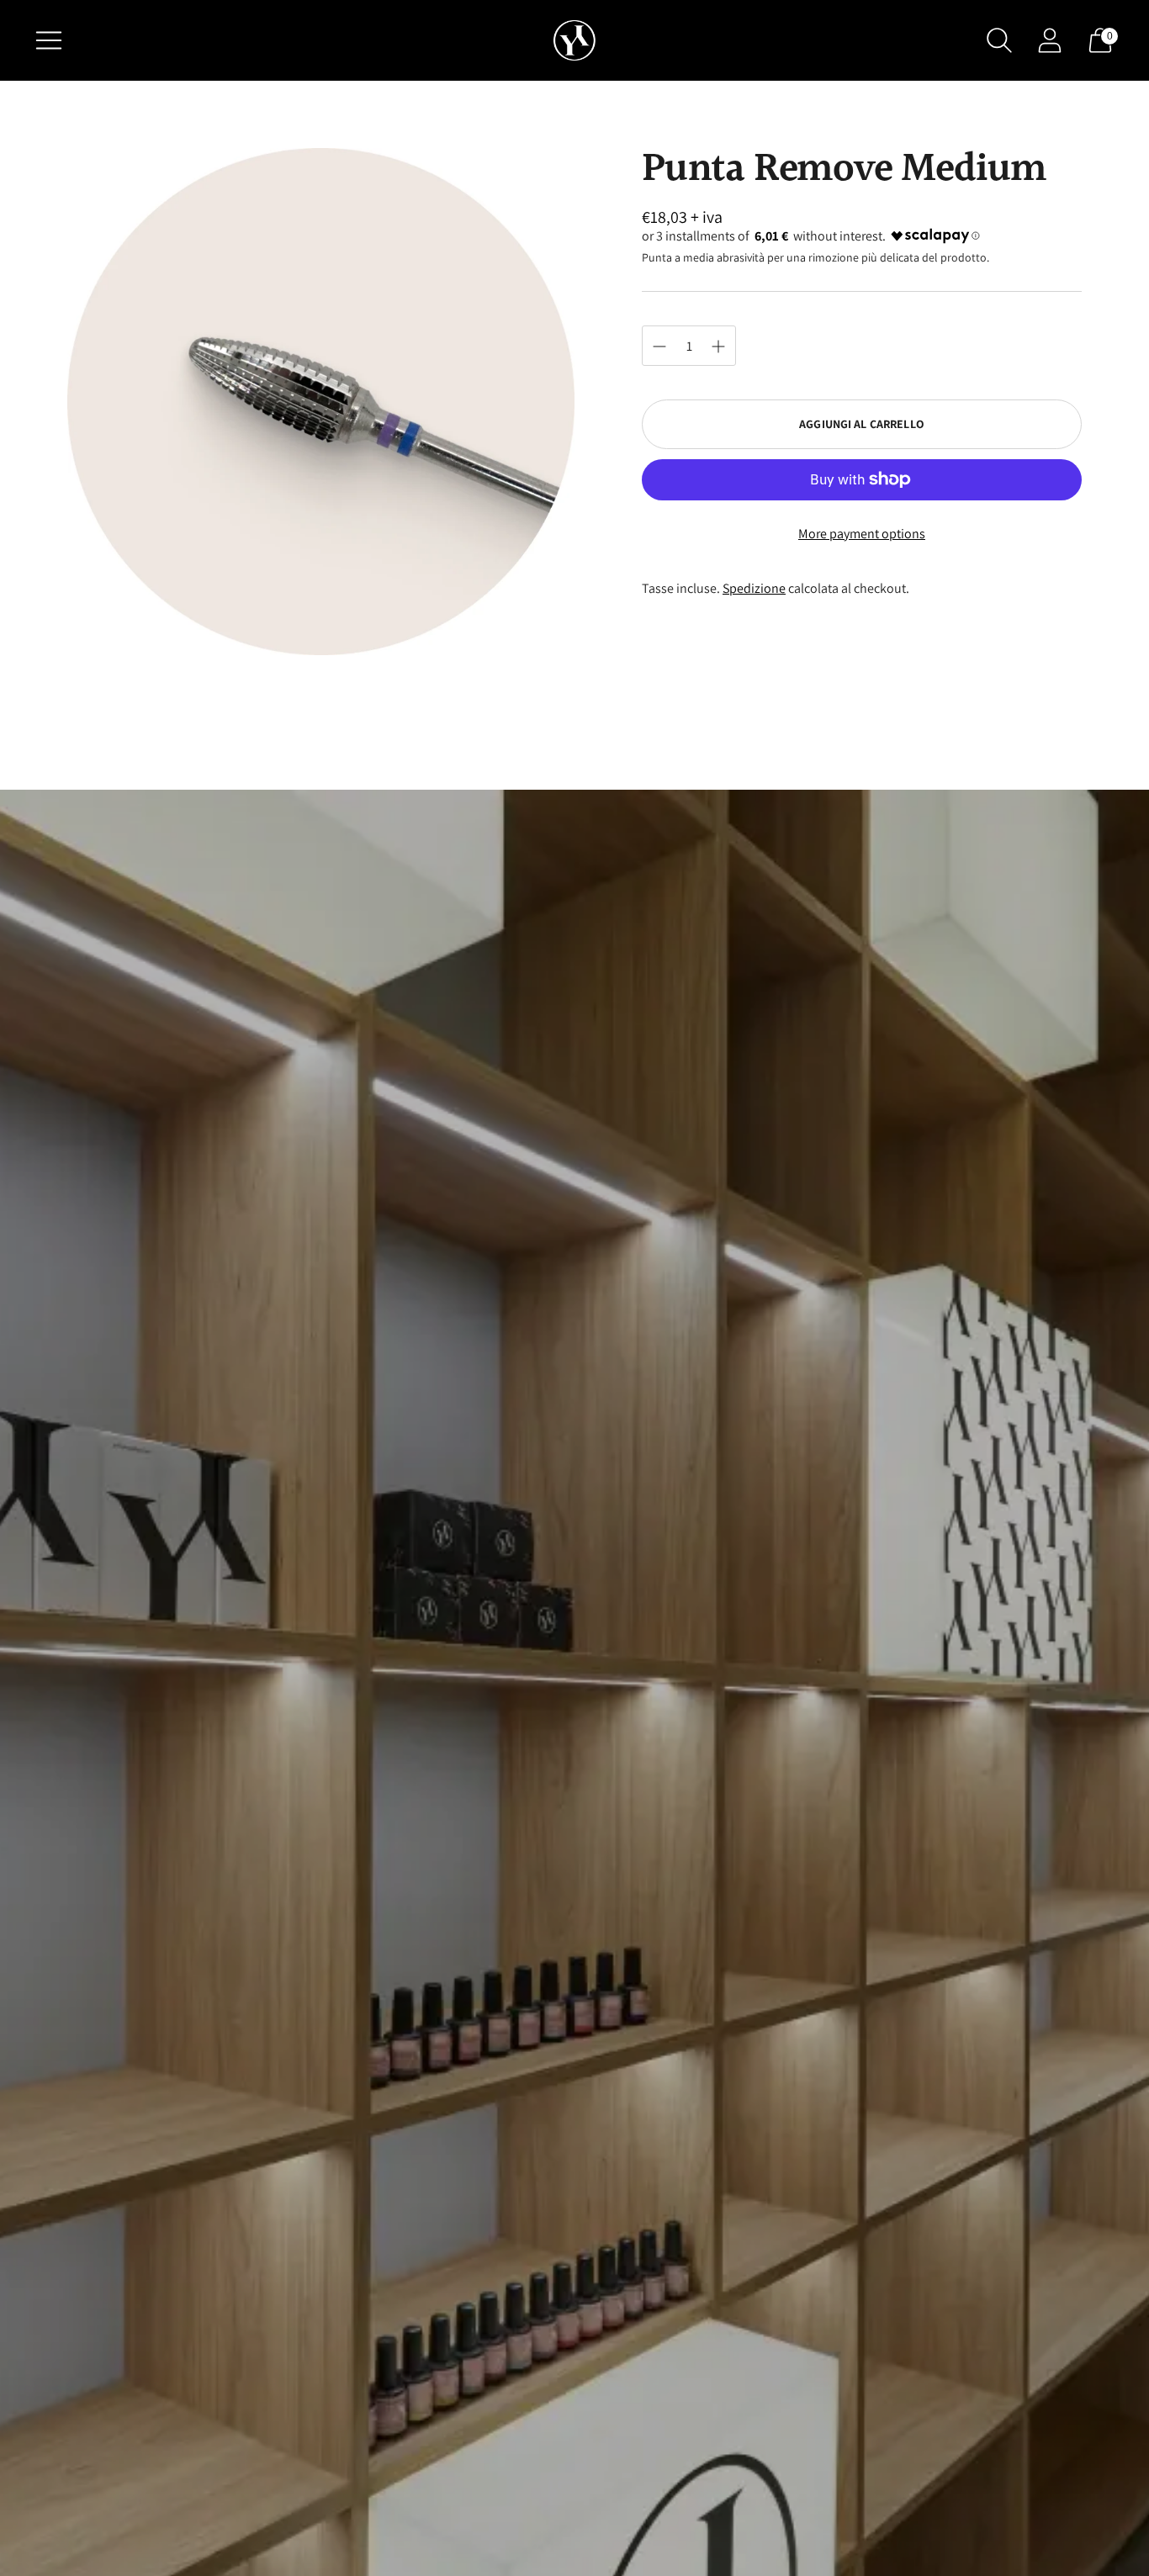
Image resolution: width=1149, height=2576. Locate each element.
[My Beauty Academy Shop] (574, 41)
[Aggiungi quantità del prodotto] (659, 346)
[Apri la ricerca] (999, 40)
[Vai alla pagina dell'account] (1050, 40)
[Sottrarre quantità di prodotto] (718, 346)
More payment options (862, 534)
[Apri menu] (49, 40)
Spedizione (754, 588)
